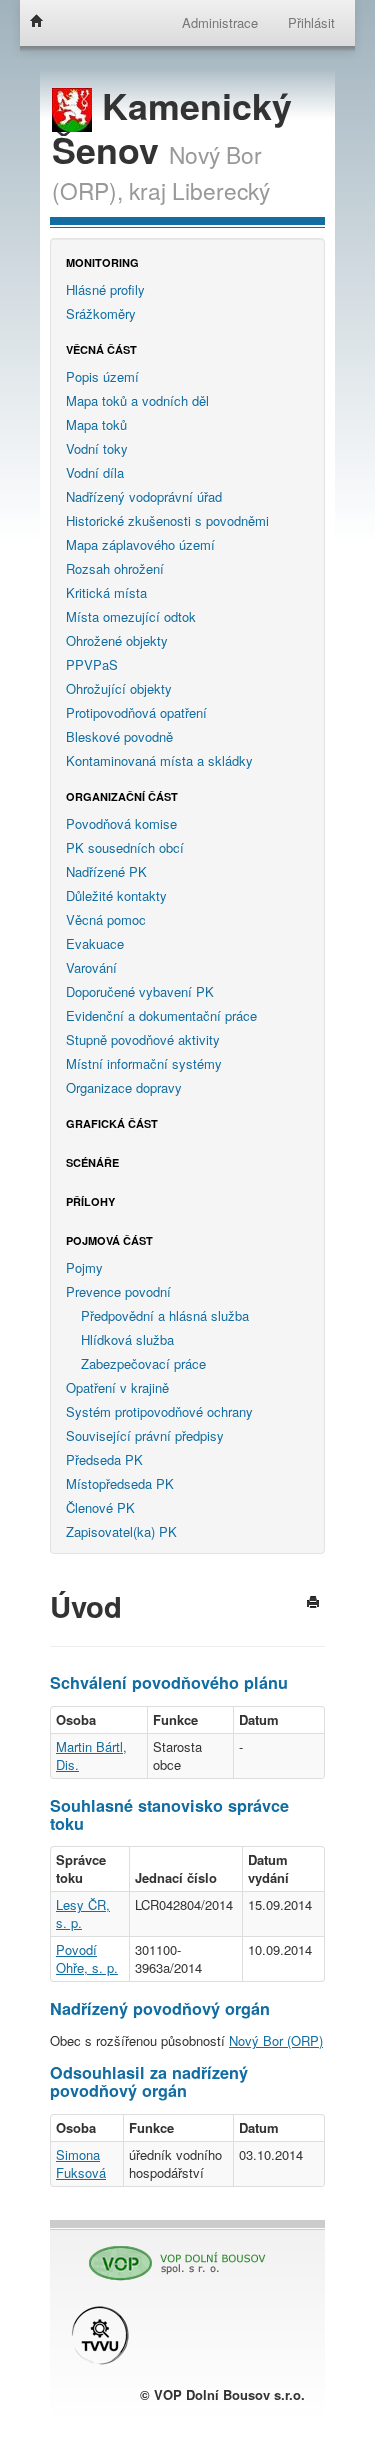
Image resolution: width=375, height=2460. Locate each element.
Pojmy (84, 1267)
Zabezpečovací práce (143, 1363)
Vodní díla (95, 472)
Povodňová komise (121, 823)
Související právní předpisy (145, 1435)
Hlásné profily (105, 289)
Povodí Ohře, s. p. (87, 1958)
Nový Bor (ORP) (276, 2040)
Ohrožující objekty (119, 688)
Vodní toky (97, 448)
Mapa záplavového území (140, 544)
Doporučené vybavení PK (140, 991)
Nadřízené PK (106, 871)
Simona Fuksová (81, 2163)
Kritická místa (106, 592)
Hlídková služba (127, 1339)
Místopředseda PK (120, 1483)
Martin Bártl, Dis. (91, 1755)
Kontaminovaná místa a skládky (159, 760)
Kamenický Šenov (172, 127)
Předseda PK (104, 1459)
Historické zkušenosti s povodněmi (167, 520)
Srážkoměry (101, 313)
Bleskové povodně (119, 736)
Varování (91, 967)
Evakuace (95, 943)
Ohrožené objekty (117, 640)
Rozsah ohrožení (115, 568)
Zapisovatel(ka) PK (121, 1531)
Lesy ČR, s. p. (83, 1913)
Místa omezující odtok (131, 616)
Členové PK (100, 1507)
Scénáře (92, 1162)
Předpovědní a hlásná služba (165, 1315)
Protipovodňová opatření (136, 712)
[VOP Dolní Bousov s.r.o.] (170, 2254)
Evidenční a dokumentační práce (161, 1015)
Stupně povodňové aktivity (143, 1039)
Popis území (102, 376)
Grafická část (112, 1123)
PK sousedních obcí (125, 847)
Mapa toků (96, 424)
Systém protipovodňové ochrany (159, 1411)
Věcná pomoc (106, 919)
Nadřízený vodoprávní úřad (144, 496)
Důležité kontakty (116, 895)
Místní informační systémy (144, 1063)
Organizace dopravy (124, 1087)
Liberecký (221, 190)
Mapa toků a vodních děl (137, 400)
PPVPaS (92, 664)
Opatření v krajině (117, 1387)
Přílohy (90, 1201)
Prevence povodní (118, 1291)
